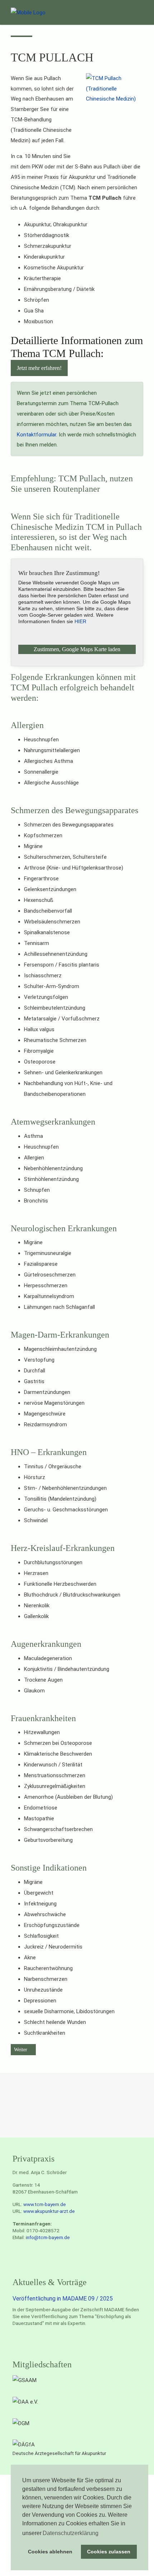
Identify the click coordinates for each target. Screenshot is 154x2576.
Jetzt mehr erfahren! (39, 368)
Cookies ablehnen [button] (50, 2552)
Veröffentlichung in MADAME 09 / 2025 (63, 2299)
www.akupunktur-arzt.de (49, 2211)
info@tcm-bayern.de (48, 2237)
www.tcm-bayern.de (45, 2204)
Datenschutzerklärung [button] (71, 2533)
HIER (80, 621)
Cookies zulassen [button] (109, 2552)
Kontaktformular (37, 435)
